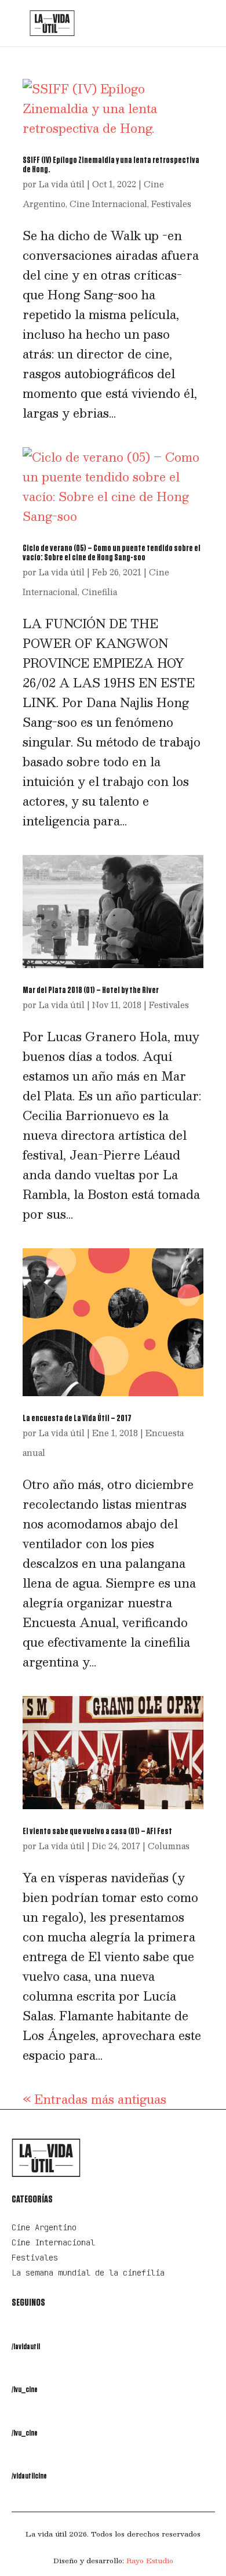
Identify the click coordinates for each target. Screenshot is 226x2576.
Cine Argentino (44, 2227)
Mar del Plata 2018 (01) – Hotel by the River (91, 990)
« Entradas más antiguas (94, 2099)
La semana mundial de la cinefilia (88, 2273)
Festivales (171, 204)
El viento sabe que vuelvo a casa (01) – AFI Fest (97, 1831)
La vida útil (62, 184)
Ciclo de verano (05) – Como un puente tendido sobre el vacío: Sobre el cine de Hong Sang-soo (112, 553)
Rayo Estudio (150, 2560)
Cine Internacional (108, 204)
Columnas (169, 1846)
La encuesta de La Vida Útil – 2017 (77, 1418)
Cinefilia (99, 592)
